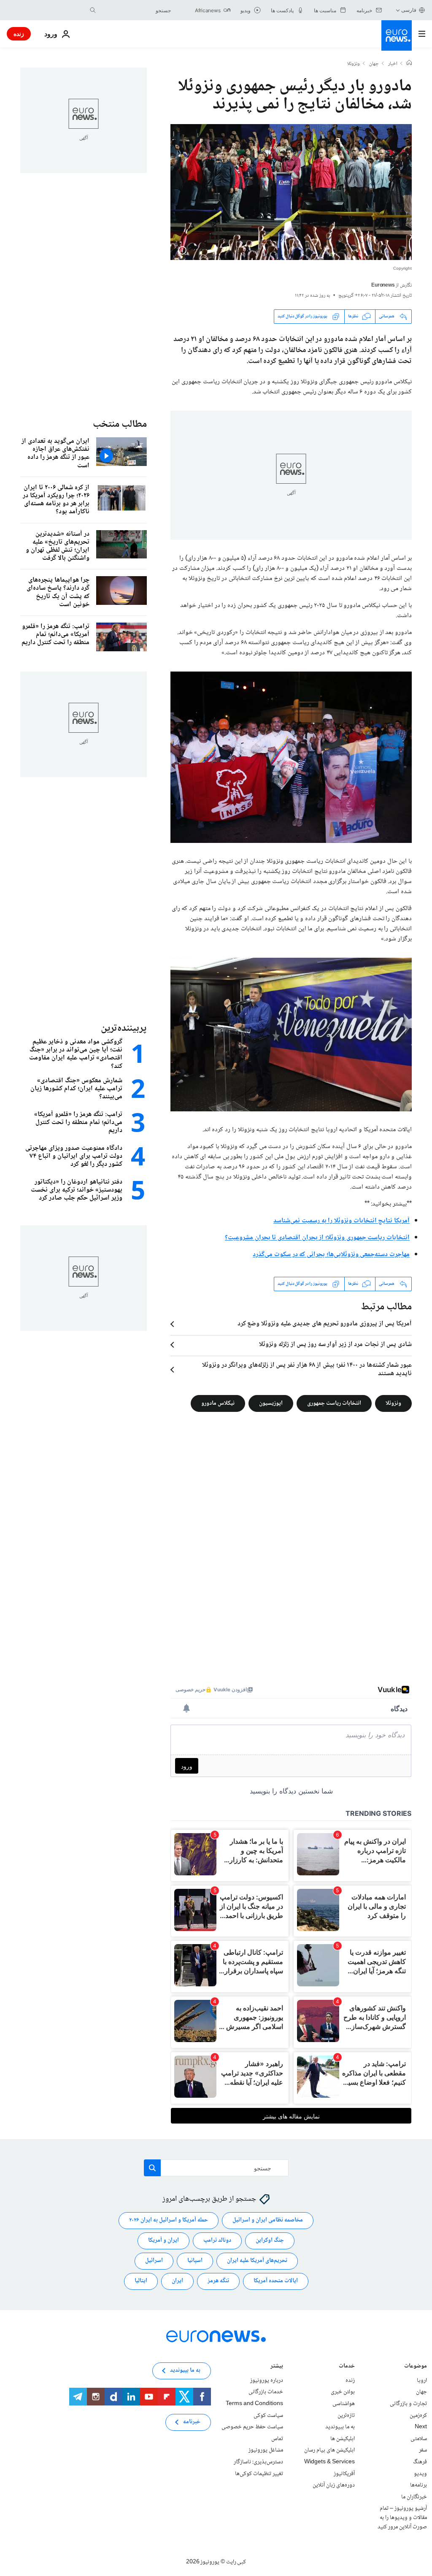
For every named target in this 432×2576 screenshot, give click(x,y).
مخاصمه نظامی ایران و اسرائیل (268, 2220)
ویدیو (420, 2473)
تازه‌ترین (346, 2415)
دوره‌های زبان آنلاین (334, 2485)
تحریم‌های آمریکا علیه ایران (257, 2261)
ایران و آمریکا (163, 2240)
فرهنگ (420, 2462)
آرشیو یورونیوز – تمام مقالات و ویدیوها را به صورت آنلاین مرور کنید (402, 2518)
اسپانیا (195, 2261)
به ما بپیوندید (340, 2427)
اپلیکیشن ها (343, 2439)
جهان (374, 64)
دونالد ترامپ (217, 2240)
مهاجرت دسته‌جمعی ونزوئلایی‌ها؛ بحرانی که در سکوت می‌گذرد (331, 1255)
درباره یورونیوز (267, 2381)
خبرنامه (192, 2422)
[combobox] (135, 10)
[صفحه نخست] (409, 64)
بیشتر (277, 2367)
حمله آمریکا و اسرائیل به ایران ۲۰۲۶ (169, 2220)
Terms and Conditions (254, 2404)
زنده (19, 34)
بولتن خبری (343, 2392)
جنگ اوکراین (270, 2240)
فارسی (409, 10)
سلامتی (419, 2439)
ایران (177, 2281)
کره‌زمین (418, 2415)
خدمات (347, 2367)
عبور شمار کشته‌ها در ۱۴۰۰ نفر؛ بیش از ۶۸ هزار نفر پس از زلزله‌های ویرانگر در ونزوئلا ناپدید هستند (307, 1370)
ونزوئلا (354, 64)
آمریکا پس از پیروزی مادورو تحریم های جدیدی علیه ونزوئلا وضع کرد (325, 1324)
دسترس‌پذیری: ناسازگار (258, 2462)
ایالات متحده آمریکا (276, 2281)
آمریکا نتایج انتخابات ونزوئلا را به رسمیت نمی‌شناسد (342, 1221)
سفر (423, 2450)
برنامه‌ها (418, 2485)
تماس (277, 2439)
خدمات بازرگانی (266, 2392)
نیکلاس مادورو (218, 1403)
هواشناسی (344, 2404)
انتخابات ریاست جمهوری (334, 1403)
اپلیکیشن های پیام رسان (329, 2450)
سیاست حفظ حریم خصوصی (252, 2427)
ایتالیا (141, 2281)
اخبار (393, 64)
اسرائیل (154, 2261)
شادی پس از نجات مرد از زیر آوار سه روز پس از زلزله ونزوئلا (335, 1345)
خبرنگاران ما (414, 2497)
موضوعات (416, 2367)
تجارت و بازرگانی (408, 2404)
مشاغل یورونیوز (266, 2450)
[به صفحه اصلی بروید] (397, 35)
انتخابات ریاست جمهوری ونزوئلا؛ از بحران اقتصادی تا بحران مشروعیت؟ (317, 1238)
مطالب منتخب (120, 424)
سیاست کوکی (268, 2415)
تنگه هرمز (218, 2281)
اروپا (422, 2381)
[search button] (93, 10)
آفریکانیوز (344, 2473)
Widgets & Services (329, 2462)
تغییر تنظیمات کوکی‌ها (259, 2473)
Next (421, 2427)
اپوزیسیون (271, 1403)
